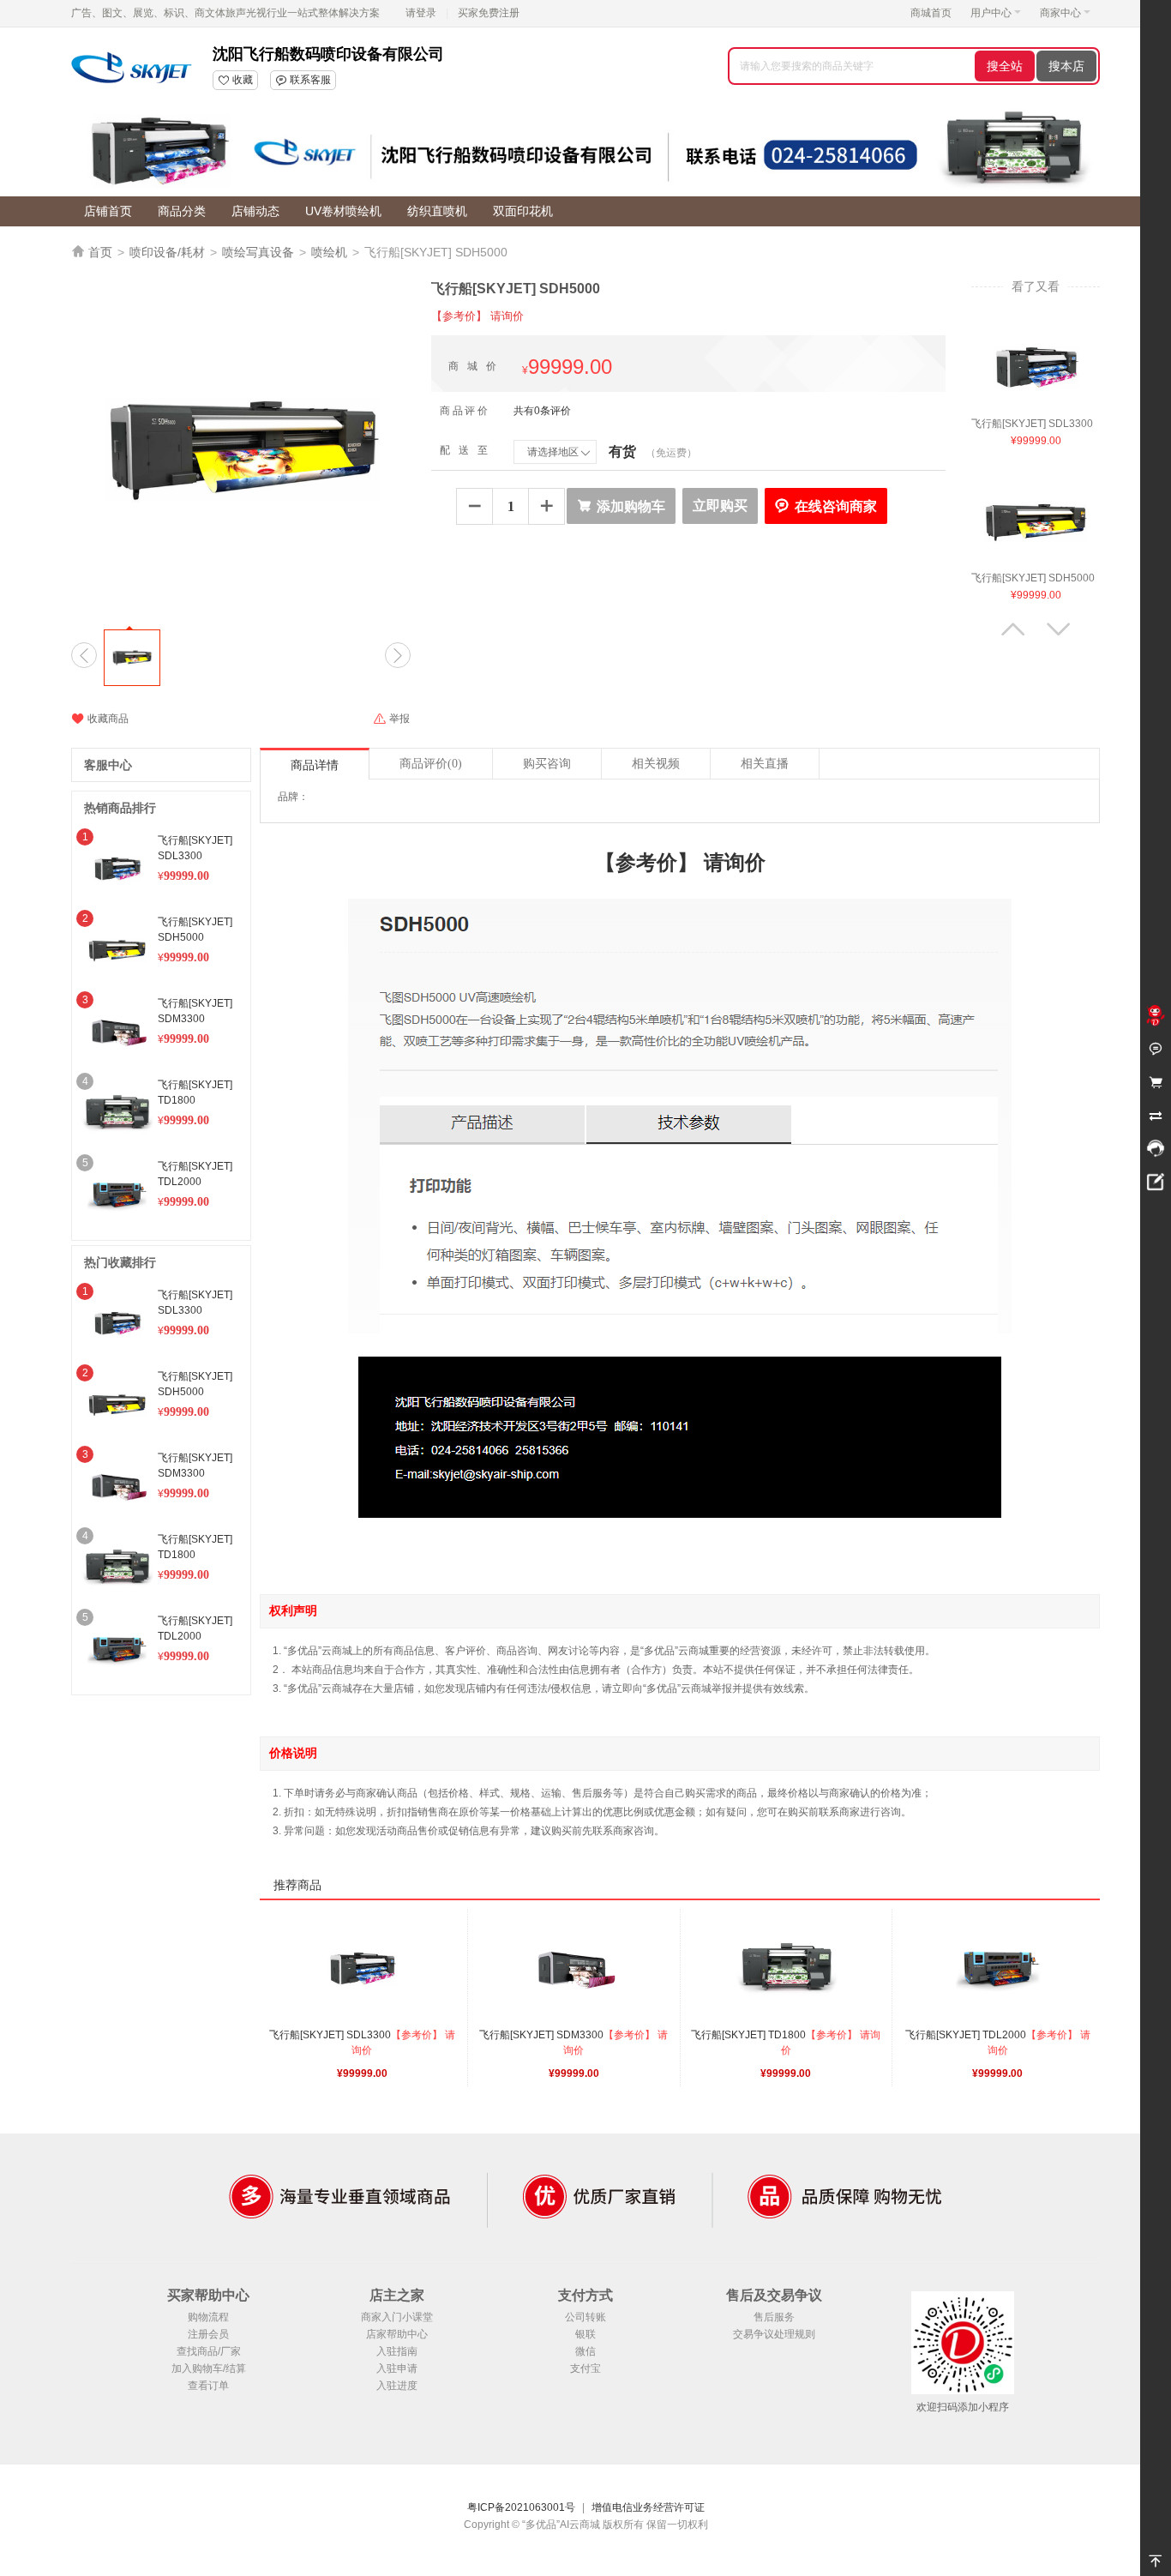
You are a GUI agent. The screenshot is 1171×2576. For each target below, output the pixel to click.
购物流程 (208, 2317)
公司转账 (585, 2317)
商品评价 (431, 764)
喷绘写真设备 (258, 252)
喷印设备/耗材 (167, 252)
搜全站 (1005, 66)
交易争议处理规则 (774, 2334)
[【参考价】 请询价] (1036, 367)
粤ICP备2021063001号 (521, 2507)
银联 (585, 2334)
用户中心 (991, 13)
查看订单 (208, 2386)
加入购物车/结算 (209, 2368)
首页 (100, 252)
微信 (585, 2351)
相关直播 (765, 764)
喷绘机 (329, 252)
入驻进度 (397, 2386)
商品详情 (315, 765)
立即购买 (720, 506)
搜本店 (1066, 66)
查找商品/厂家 (209, 2351)
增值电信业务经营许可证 (648, 2507)
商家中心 (1060, 13)
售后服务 (774, 2317)
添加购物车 (621, 506)
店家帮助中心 (397, 2334)
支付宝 (585, 2368)
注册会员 (208, 2334)
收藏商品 (100, 719)
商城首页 (931, 13)
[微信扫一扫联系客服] (1156, 1149)
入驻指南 (397, 2351)
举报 (391, 719)
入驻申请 (397, 2368)
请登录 (421, 13)
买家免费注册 (489, 13)
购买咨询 (547, 764)
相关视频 (656, 764)
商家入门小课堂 (397, 2317)
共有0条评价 (542, 411)
